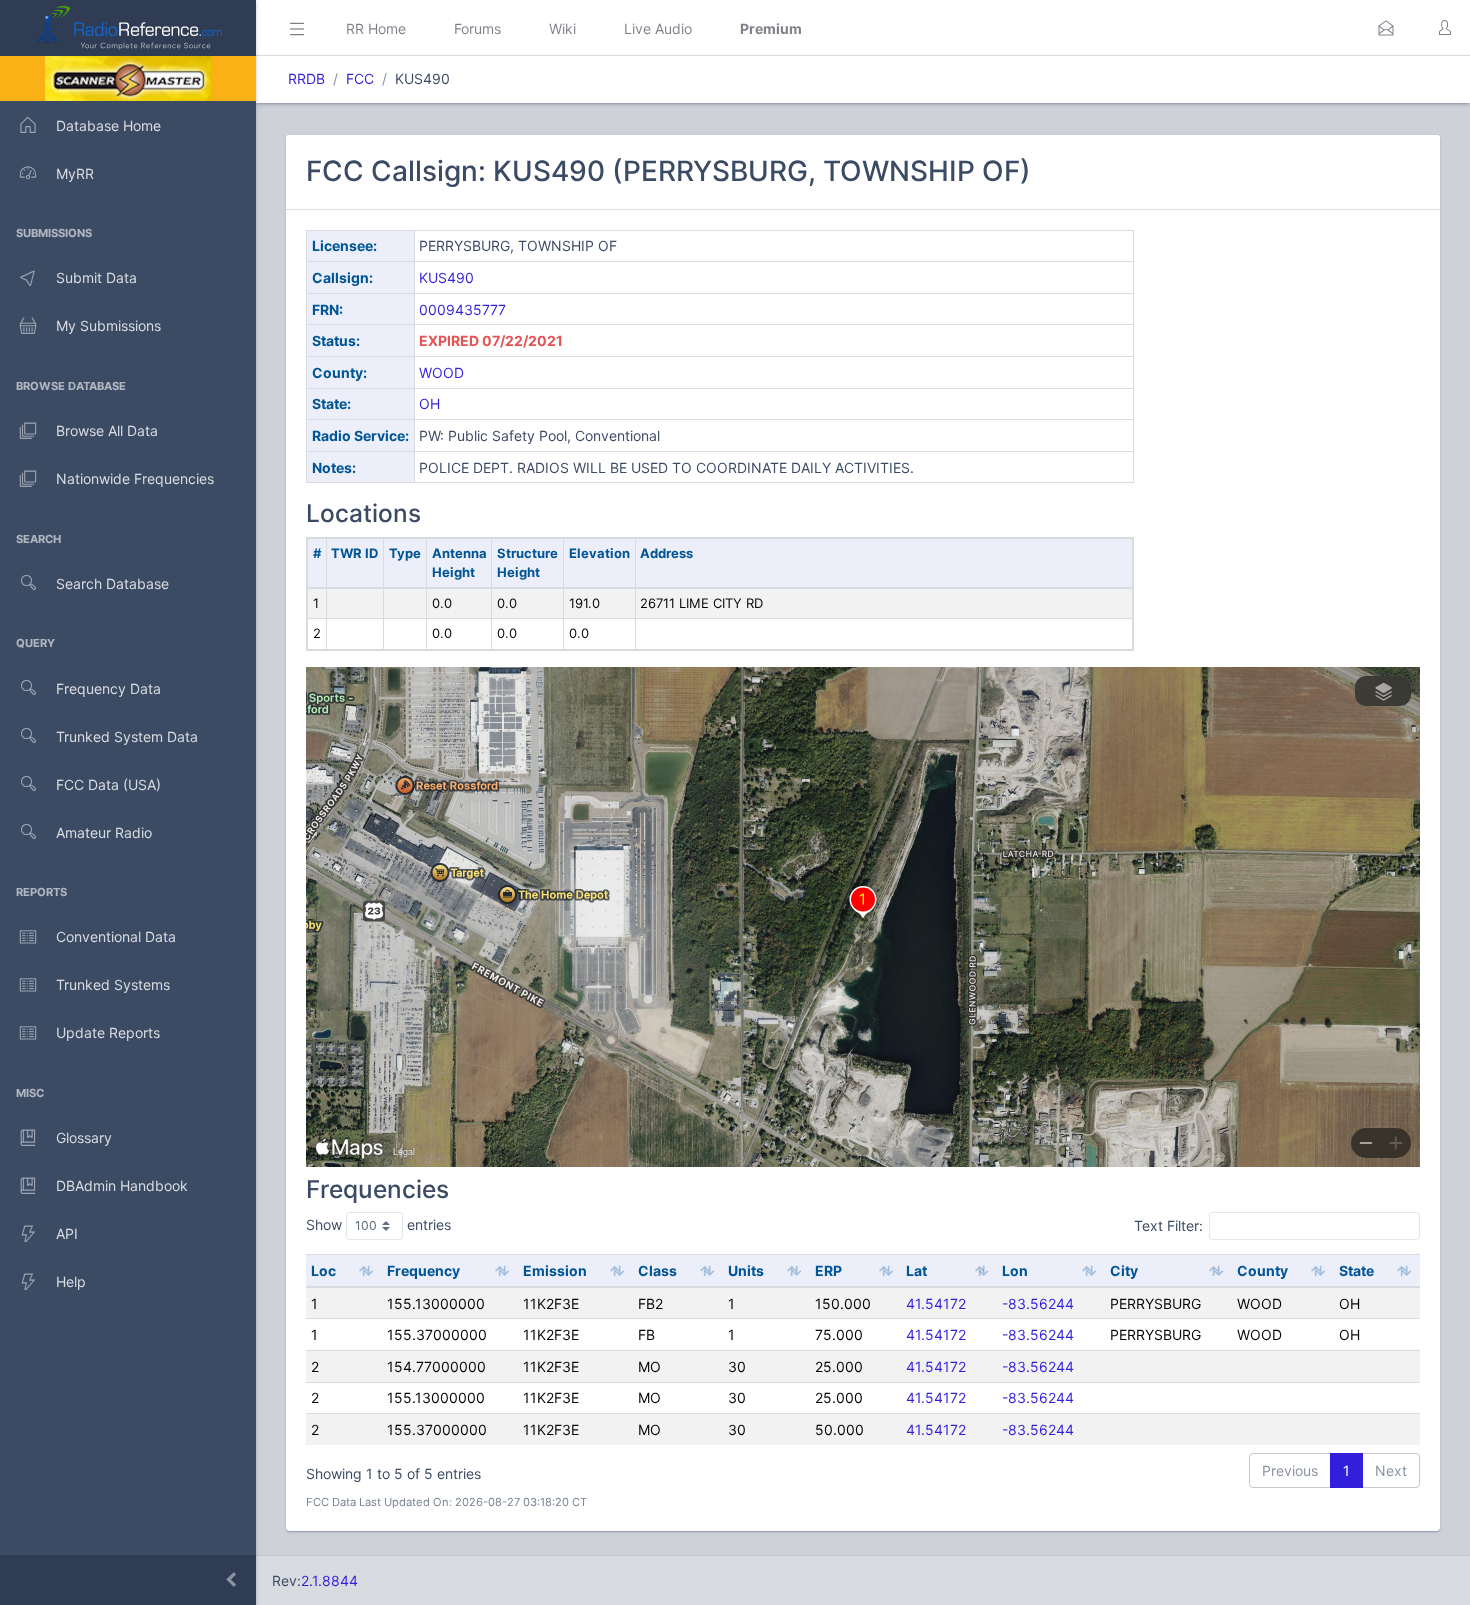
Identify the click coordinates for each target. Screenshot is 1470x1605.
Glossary (84, 1137)
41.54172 (936, 1303)
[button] (1386, 28)
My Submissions (108, 325)
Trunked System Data (127, 736)
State (1356, 1270)
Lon (1015, 1270)
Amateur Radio (104, 832)
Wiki (562, 28)
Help (71, 1281)
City (1124, 1270)
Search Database (112, 583)
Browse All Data (107, 430)
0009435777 (462, 309)
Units (746, 1270)
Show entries (378, 1224)
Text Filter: (1168, 1225)
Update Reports (108, 1032)
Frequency (423, 1270)
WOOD (441, 372)
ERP (828, 1270)
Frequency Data (108, 688)
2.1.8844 (329, 1580)
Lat (916, 1270)
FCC (360, 78)
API (67, 1233)
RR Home (376, 28)
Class (657, 1270)
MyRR (75, 173)
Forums (477, 28)
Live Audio (658, 28)
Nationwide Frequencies (135, 478)
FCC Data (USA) (108, 784)
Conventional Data (116, 936)
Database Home (108, 125)
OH (429, 403)
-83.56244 (1038, 1303)
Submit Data (96, 277)
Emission (555, 1270)
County (1262, 1270)
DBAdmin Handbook (122, 1185)
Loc (323, 1270)
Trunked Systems (113, 984)
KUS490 (446, 277)
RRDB (306, 78)
